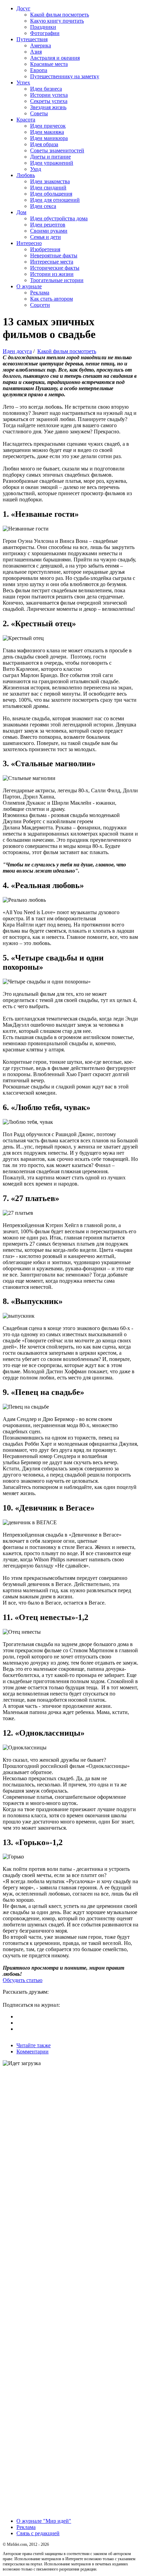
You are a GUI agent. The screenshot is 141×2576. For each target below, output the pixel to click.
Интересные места (52, 262)
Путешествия (32, 39)
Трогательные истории (57, 280)
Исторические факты (55, 268)
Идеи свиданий (48, 188)
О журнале (29, 286)
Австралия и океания (55, 58)
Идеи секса (43, 206)
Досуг (23, 8)
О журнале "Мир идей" (44, 2521)
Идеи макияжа (47, 132)
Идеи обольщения (51, 194)
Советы (39, 113)
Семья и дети (46, 237)
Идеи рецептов (48, 225)
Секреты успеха (49, 101)
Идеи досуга (17, 351)
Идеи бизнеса (46, 89)
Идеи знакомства (50, 181)
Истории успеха (49, 95)
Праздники (43, 27)
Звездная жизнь (48, 107)
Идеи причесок (48, 126)
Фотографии (45, 33)
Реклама (40, 293)
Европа (39, 70)
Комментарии (33, 2052)
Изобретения (45, 249)
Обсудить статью (23, 1980)
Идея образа (44, 144)
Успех (23, 83)
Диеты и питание (50, 157)
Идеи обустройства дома (59, 218)
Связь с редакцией (38, 2533)
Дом (21, 212)
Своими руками (49, 231)
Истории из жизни (52, 274)
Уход (36, 169)
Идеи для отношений (55, 200)
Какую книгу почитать (57, 21)
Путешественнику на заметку (65, 76)
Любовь (26, 175)
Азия (36, 52)
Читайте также (34, 2045)
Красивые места (49, 64)
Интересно (29, 243)
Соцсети (40, 305)
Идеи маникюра (49, 138)
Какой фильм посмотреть (60, 15)
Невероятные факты (54, 255)
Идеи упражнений (52, 163)
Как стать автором (52, 299)
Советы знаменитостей (57, 150)
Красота (26, 120)
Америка (41, 45)
